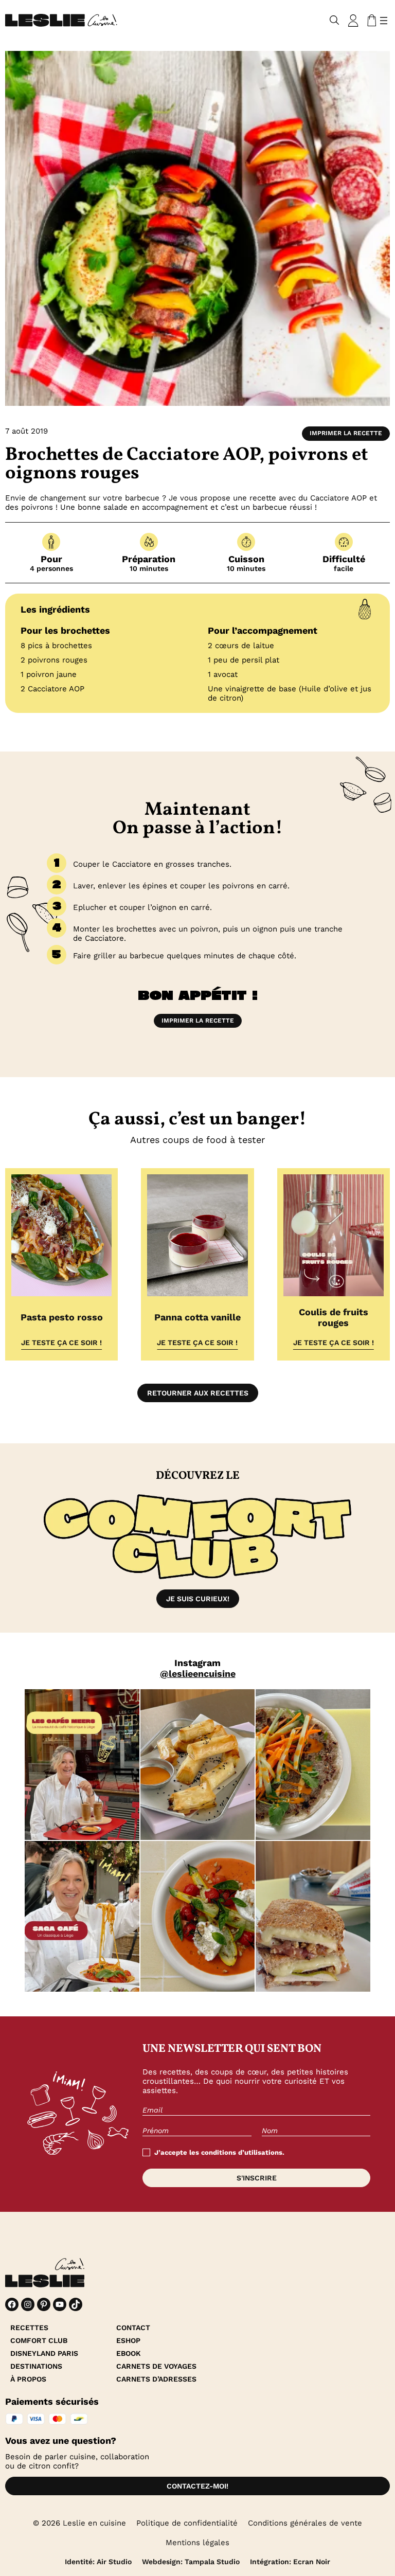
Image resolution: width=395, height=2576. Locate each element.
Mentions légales (197, 2543)
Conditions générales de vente (305, 2523)
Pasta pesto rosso (62, 1317)
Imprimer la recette (346, 433)
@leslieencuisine (198, 1674)
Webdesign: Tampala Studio (191, 2562)
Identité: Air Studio (98, 2562)
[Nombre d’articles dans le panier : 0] (370, 21)
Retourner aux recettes (198, 1393)
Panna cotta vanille (197, 1317)
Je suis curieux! (198, 1599)
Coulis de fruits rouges (334, 1317)
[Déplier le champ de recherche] (335, 20)
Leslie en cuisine (94, 2523)
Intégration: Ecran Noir (290, 2562)
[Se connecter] (353, 21)
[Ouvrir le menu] (384, 21)
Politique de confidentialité (187, 2523)
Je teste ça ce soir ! (61, 1343)
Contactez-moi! (197, 2486)
